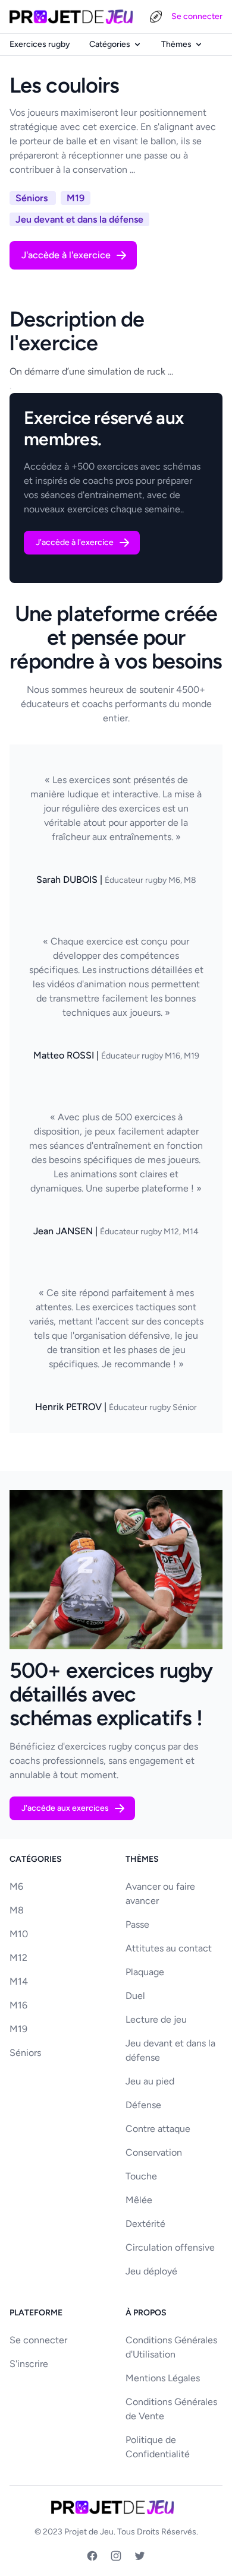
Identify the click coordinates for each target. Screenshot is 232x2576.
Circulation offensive (170, 2247)
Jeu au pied (150, 2081)
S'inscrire (29, 2364)
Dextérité (145, 2224)
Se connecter (197, 16)
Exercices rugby (40, 44)
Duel (135, 1996)
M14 (19, 1981)
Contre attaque (158, 2129)
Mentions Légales (163, 2378)
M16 (18, 2005)
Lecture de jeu (156, 2019)
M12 (18, 1958)
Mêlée (139, 2200)
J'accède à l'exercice (66, 255)
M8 (17, 1910)
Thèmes (176, 44)
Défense (143, 2105)
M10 (19, 1934)
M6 (16, 1886)
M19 (18, 2029)
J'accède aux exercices (65, 1808)
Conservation (154, 2152)
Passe (137, 1924)
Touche (141, 2176)
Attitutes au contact (169, 1948)
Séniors (25, 2053)
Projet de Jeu (89, 2532)
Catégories (110, 44)
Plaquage (145, 1972)
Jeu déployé (151, 2271)
